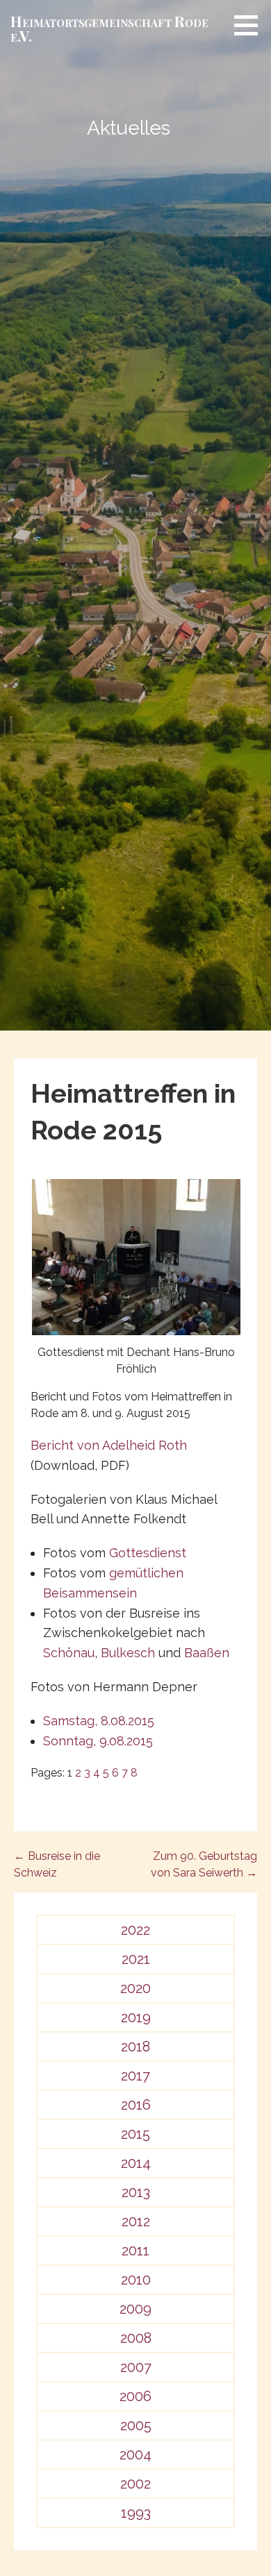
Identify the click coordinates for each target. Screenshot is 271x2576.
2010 (136, 2280)
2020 (135, 1988)
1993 (136, 2513)
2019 (136, 2017)
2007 (136, 2367)
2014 (136, 2163)
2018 (135, 2047)
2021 (136, 1959)
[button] (251, 25)
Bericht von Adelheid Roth (109, 1445)
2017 (135, 2076)
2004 (135, 2455)
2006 (135, 2396)
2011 (135, 2251)
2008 (136, 2338)
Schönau (69, 1653)
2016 (136, 2105)
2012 (136, 2221)
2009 (135, 2309)
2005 (136, 2425)
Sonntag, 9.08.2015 (98, 1741)
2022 (135, 1930)
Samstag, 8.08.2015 (99, 1721)
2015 (135, 2134)
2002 (135, 2484)
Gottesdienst (148, 1553)
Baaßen (207, 1653)
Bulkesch (128, 1653)
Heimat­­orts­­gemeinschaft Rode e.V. (109, 28)
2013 (136, 2192)
